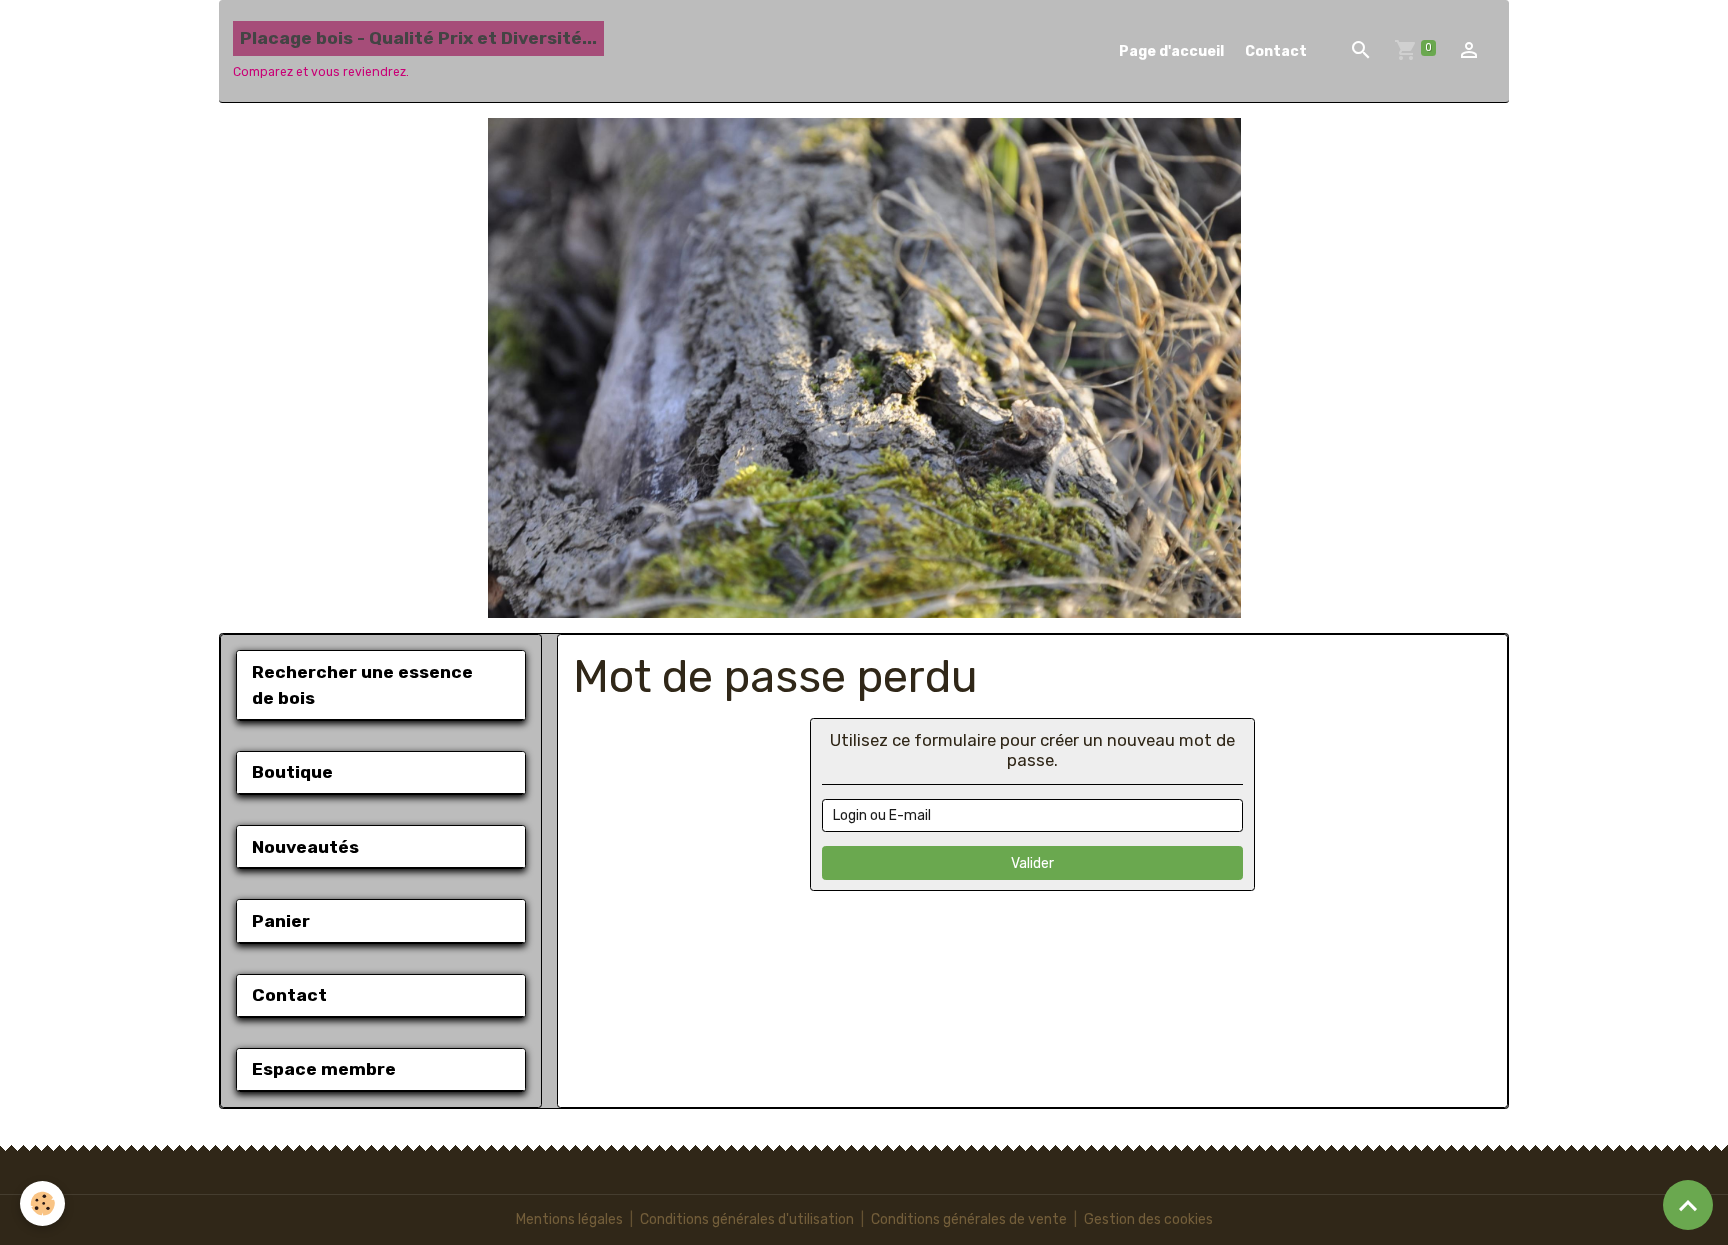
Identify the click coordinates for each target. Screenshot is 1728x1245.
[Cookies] (42, 1203)
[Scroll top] (1688, 1205)
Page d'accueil (1171, 51)
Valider (1032, 863)
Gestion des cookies (1148, 1219)
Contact (1276, 51)
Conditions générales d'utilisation (747, 1219)
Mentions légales (569, 1219)
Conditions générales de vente (969, 1219)
